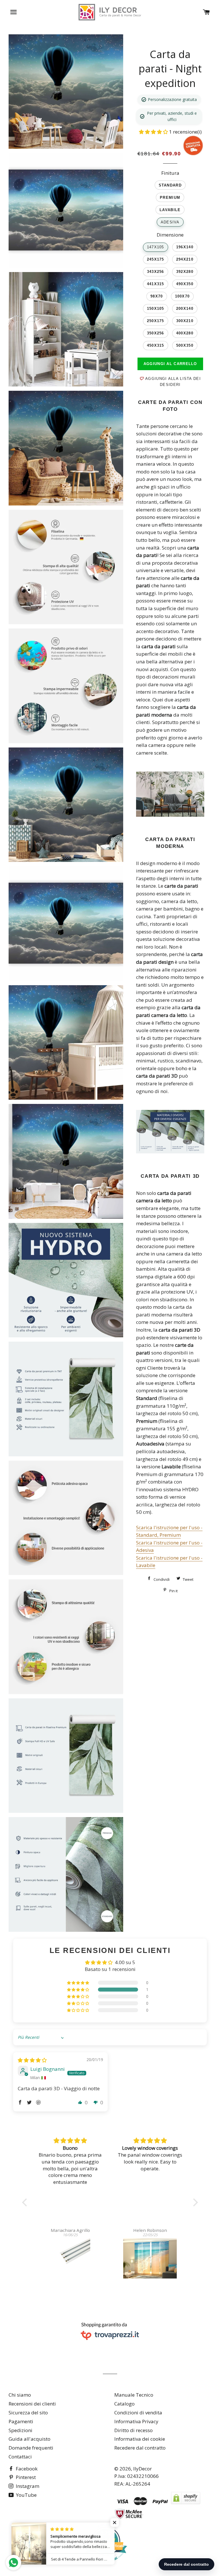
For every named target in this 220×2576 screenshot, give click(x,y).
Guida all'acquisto (30, 2439)
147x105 (156, 247)
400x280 (185, 333)
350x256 (156, 333)
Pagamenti (21, 2421)
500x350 (185, 345)
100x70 (182, 296)
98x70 (157, 296)
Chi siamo (20, 2395)
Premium (170, 198)
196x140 (185, 247)
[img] (32, 2060)
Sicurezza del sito (28, 2413)
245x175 (156, 259)
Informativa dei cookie (140, 2439)
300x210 (185, 321)
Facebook (26, 2469)
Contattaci (20, 2457)
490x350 (185, 284)
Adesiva (170, 222)
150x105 (156, 309)
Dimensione (170, 235)
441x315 (156, 284)
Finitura (170, 173)
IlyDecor (143, 2469)
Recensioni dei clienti (32, 2404)
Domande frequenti (31, 2448)
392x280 (185, 272)
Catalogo (124, 2404)
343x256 (156, 272)
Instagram (27, 2486)
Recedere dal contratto (140, 2448)
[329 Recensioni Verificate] (106, 2566)
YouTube (26, 2495)
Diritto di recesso (133, 2430)
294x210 (185, 259)
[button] (154, 132)
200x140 (185, 309)
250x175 (156, 321)
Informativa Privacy (136, 2421)
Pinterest (25, 2477)
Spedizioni (20, 2430)
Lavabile (170, 210)
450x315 (156, 345)
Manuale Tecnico (134, 2395)
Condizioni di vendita (138, 2413)
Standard (170, 185)
